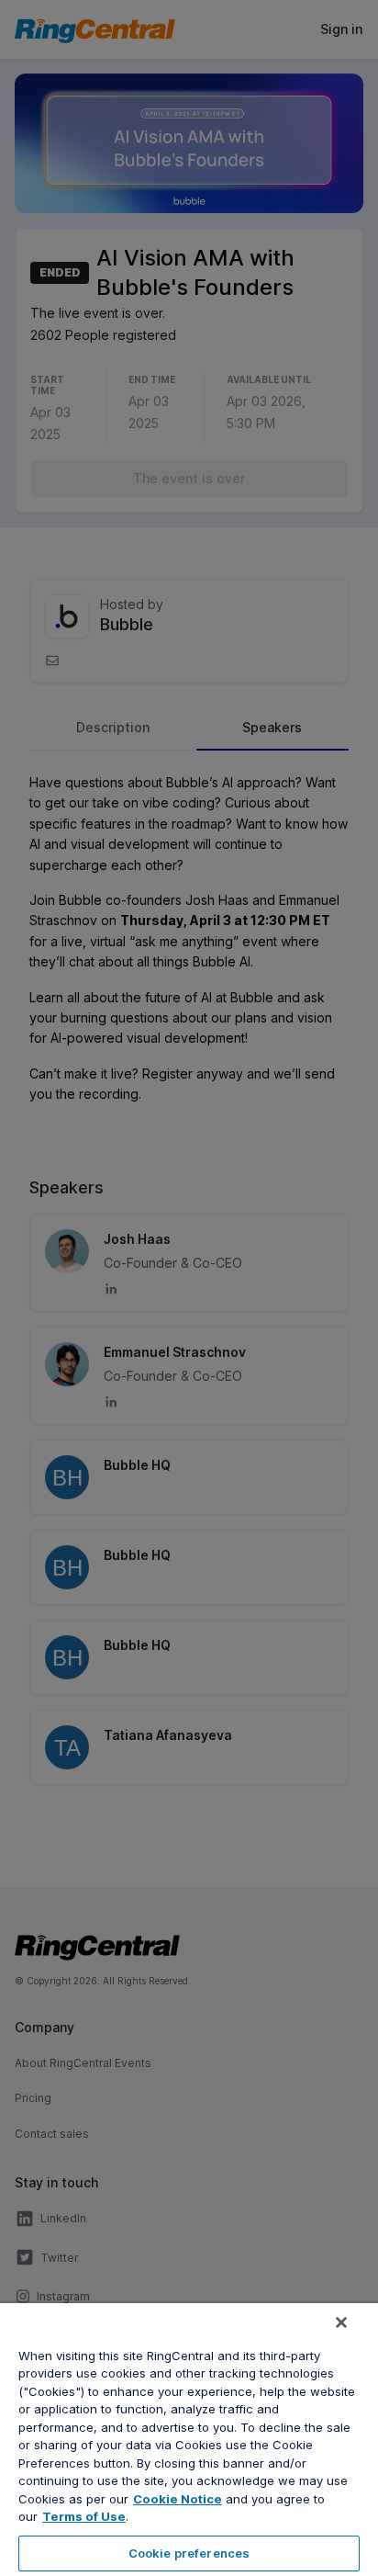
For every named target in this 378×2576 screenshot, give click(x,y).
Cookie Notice (178, 2499)
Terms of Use (84, 2516)
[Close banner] (341, 2322)
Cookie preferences (189, 2553)
